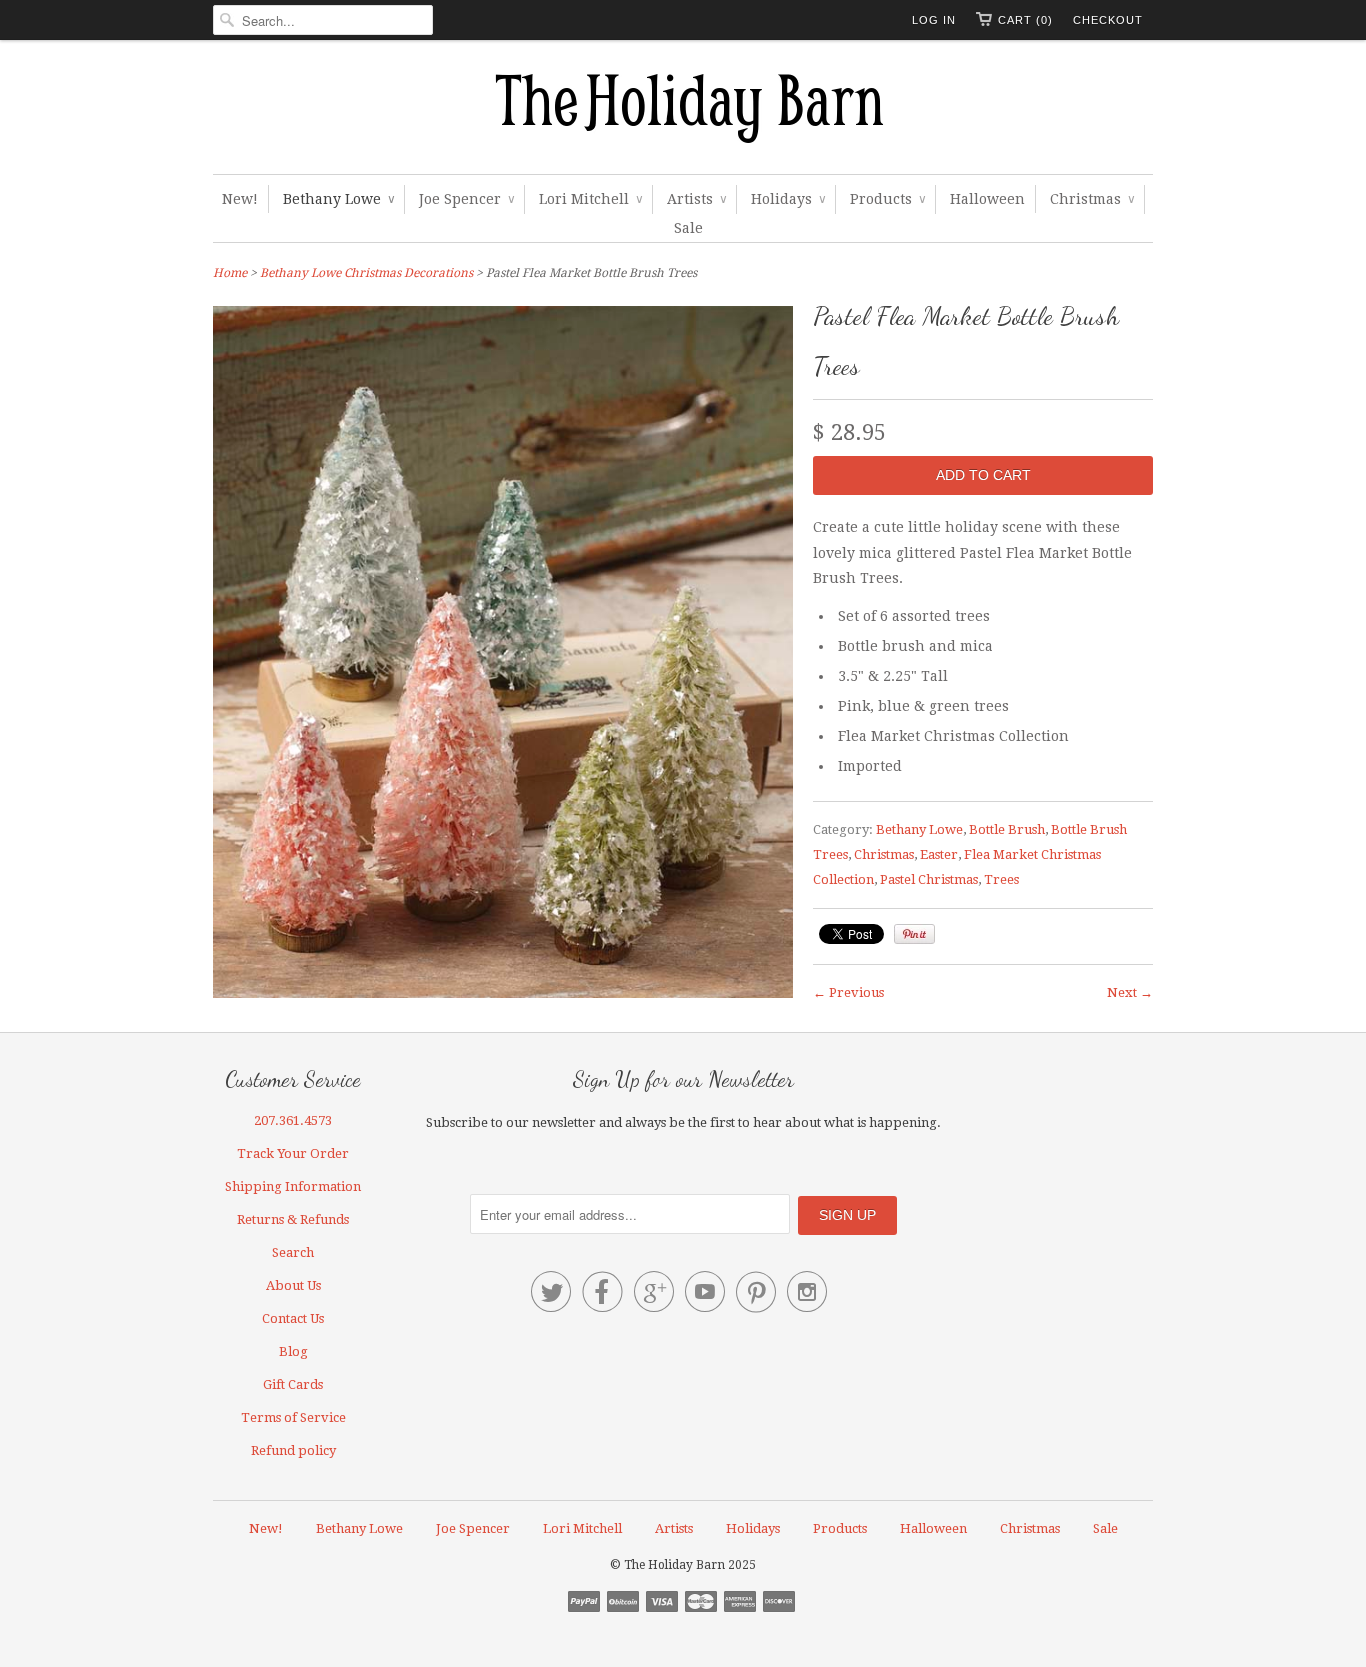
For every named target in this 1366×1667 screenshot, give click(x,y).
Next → (1130, 992)
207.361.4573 (293, 1120)
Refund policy (293, 1450)
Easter (939, 854)
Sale (688, 228)
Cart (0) (1025, 20)
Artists (696, 199)
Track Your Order (293, 1153)
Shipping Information (293, 1186)
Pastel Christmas (929, 879)
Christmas (1092, 199)
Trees (1001, 879)
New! (240, 199)
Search (293, 1252)
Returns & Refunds (293, 1219)
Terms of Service (293, 1417)
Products (887, 199)
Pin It (914, 934)
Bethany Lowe (338, 199)
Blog (293, 1351)
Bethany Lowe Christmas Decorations (366, 273)
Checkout (1108, 20)
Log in (934, 20)
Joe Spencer (466, 199)
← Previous (848, 992)
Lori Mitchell (590, 199)
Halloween (987, 199)
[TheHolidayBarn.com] (683, 112)
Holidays (788, 199)
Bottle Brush (1007, 829)
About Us (293, 1285)
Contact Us (293, 1318)
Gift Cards (293, 1384)
